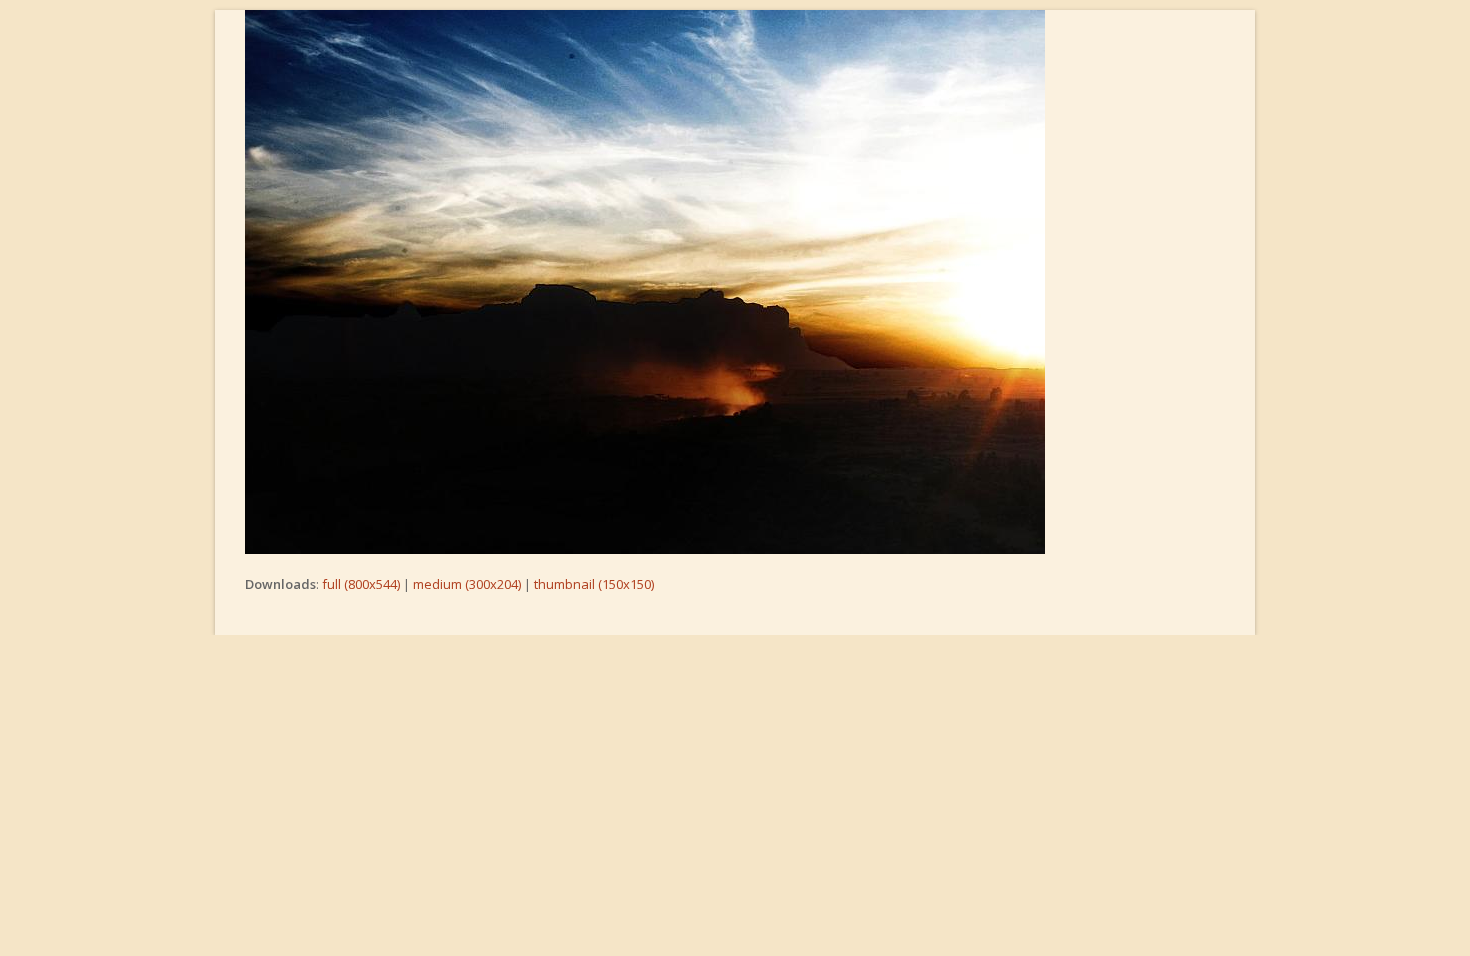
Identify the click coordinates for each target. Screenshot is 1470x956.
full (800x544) (361, 584)
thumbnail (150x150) (594, 584)
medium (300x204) (467, 584)
